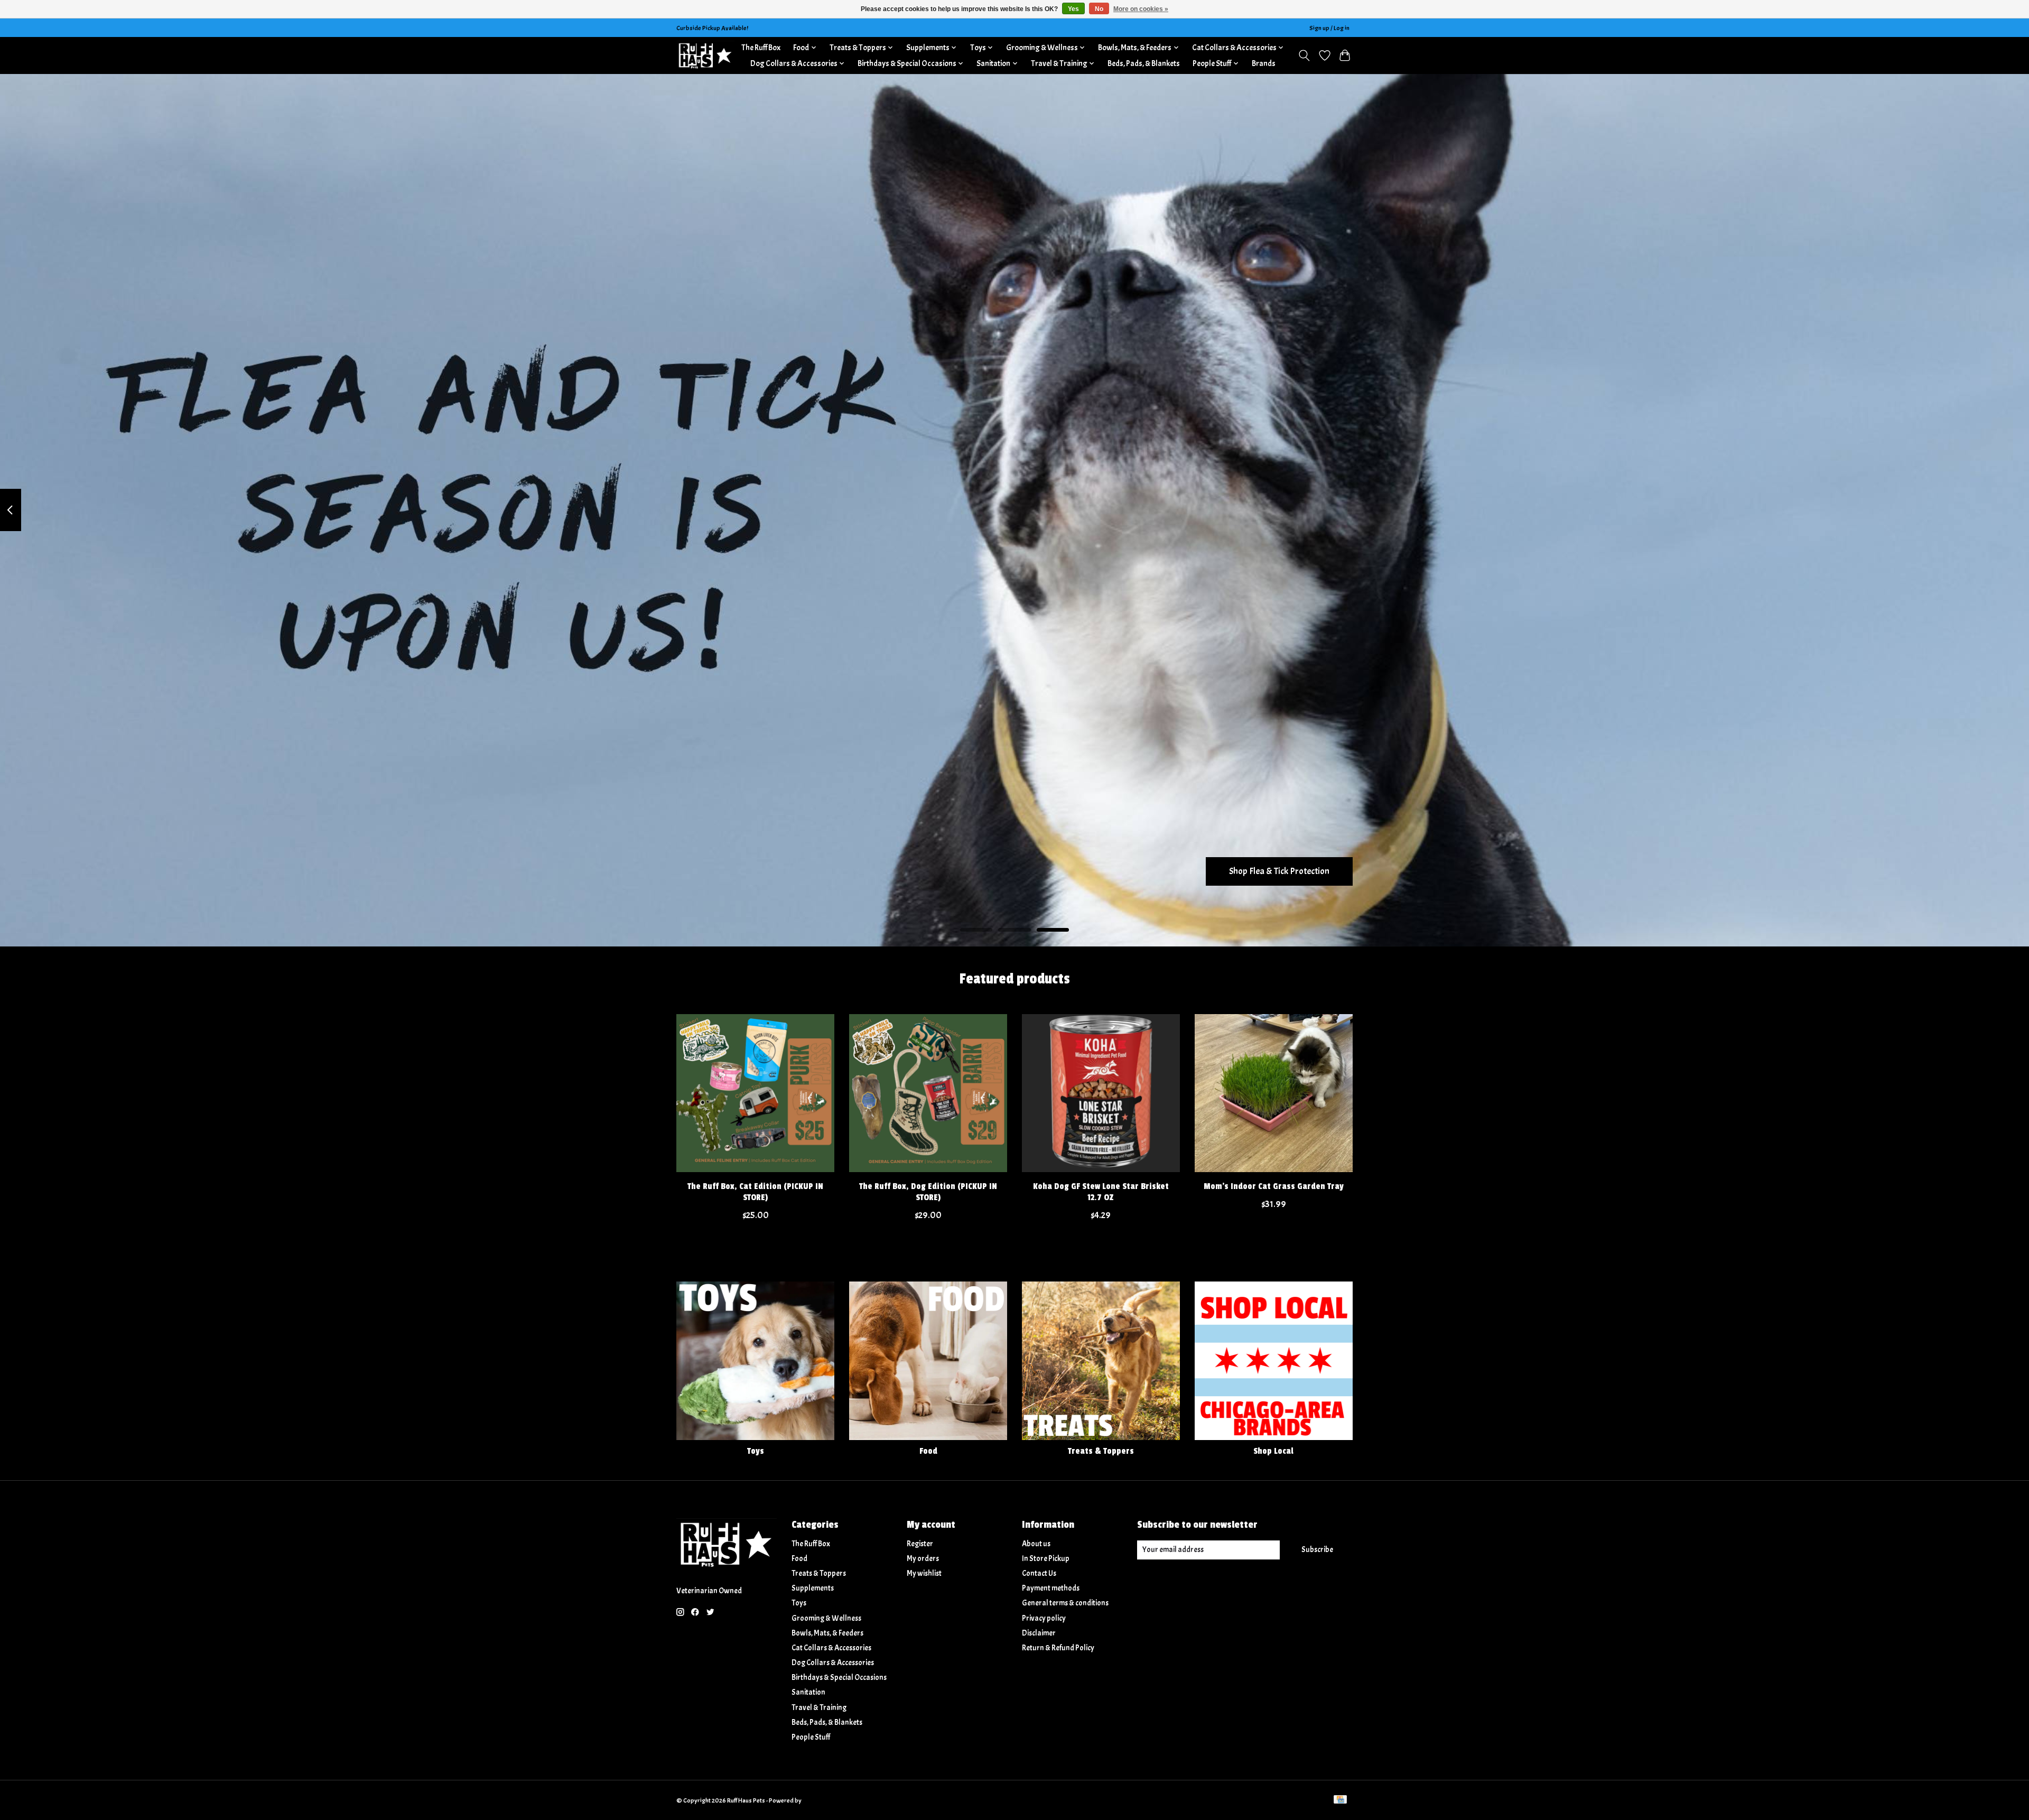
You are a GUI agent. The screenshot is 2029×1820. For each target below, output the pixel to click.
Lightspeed (818, 1800)
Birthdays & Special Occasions (839, 1678)
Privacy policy (1044, 1618)
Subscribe (1317, 1550)
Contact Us (1039, 1573)
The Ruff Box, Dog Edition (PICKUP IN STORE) (928, 1192)
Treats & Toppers (1101, 1451)
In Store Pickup (1046, 1559)
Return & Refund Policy (1058, 1648)
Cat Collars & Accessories (831, 1648)
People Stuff (811, 1737)
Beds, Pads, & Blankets (1144, 63)
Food (928, 1451)
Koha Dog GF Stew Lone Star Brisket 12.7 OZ (1101, 1192)
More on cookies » (1141, 9)
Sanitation (808, 1692)
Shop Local (1273, 1451)
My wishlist (924, 1573)
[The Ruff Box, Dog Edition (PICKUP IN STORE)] (928, 1093)
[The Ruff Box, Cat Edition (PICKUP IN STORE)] (755, 1093)
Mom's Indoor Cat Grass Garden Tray (1274, 1186)
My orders (923, 1559)
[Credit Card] (1340, 1800)
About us (1036, 1544)
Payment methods (1051, 1588)
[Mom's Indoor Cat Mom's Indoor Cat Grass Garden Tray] (1274, 1093)
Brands (1264, 63)
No (1099, 9)
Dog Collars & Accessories (833, 1663)
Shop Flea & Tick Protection (1279, 871)
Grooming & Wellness (826, 1618)
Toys (756, 1451)
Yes (1073, 9)
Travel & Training (819, 1708)
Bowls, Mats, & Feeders (827, 1633)
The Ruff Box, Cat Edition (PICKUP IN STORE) (755, 1192)
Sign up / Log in (1329, 28)
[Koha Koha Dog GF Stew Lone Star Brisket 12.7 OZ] (1101, 1093)
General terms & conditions (1065, 1603)
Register (920, 1544)
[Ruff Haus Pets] (705, 55)
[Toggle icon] (1304, 55)
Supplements (813, 1588)
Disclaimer (1039, 1633)
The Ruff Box (761, 48)
